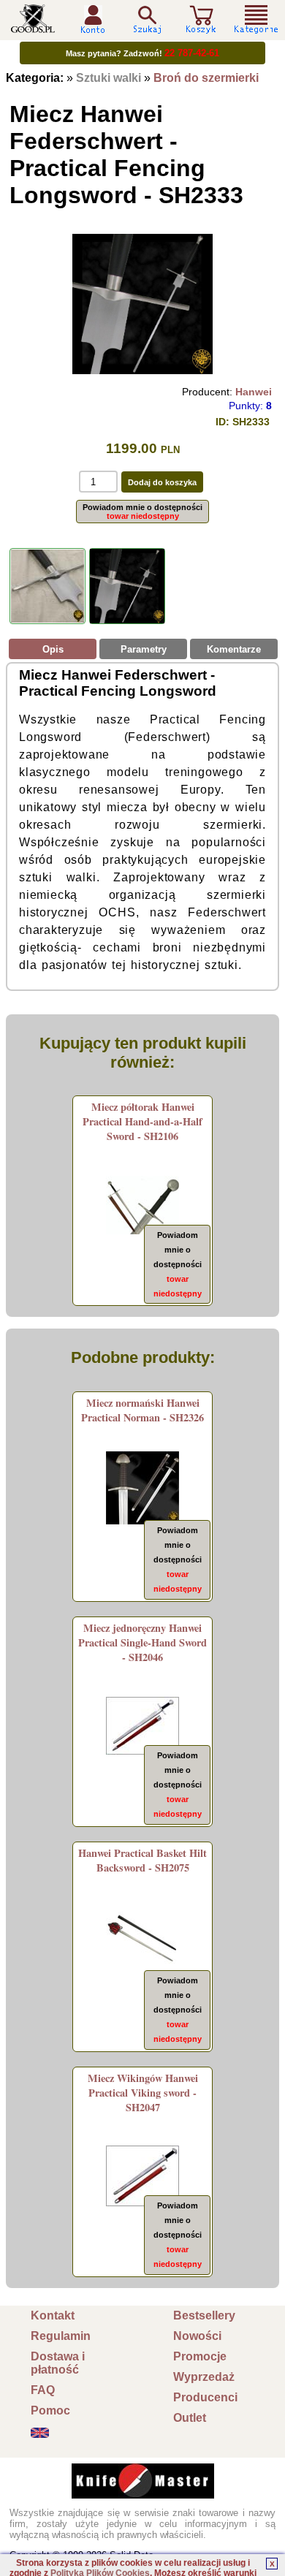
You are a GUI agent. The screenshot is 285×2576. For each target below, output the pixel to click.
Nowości (197, 2336)
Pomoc (50, 2410)
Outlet (190, 2418)
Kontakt (53, 2315)
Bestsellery (204, 2315)
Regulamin (61, 2336)
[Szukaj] (147, 19)
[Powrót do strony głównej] (33, 27)
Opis (53, 649)
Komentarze (234, 649)
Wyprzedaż (204, 2377)
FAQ (43, 2390)
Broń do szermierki (206, 78)
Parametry (144, 649)
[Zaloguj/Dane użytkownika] (93, 28)
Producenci (205, 2397)
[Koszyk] (201, 27)
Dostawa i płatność (58, 2363)
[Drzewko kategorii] (256, 19)
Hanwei (254, 392)
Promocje (200, 2356)
